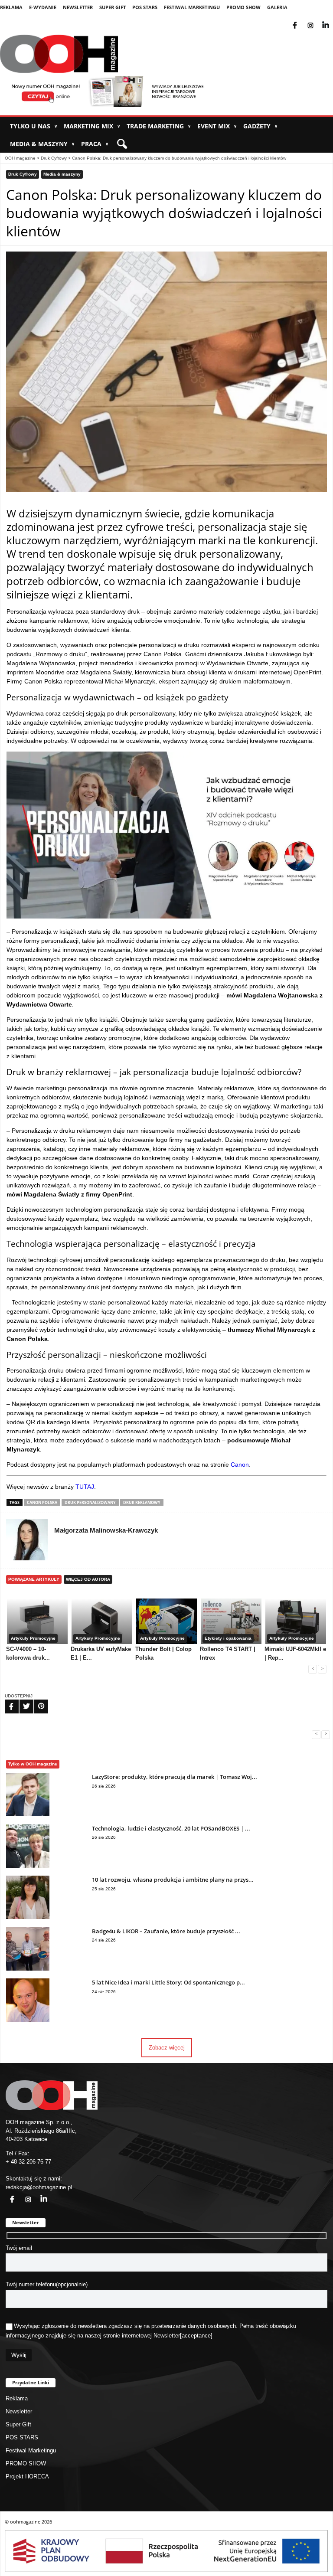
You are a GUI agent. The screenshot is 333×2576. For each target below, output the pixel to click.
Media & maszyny (42, 144)
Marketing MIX (92, 126)
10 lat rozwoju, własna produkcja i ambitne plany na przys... (173, 1880)
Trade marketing (159, 126)
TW (21, 1701)
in (38, 2194)
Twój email (19, 2248)
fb (302, 20)
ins (316, 20)
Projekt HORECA (27, 2476)
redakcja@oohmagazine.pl (39, 2187)
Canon (239, 1465)
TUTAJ (85, 1487)
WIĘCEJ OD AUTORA (88, 1579)
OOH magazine (20, 158)
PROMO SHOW (243, 7)
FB (6, 1701)
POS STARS (145, 7)
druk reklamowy (142, 1502)
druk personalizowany (90, 1502)
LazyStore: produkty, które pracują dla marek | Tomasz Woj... (175, 1777)
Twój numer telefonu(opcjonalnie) (47, 2284)
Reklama (11, 7)
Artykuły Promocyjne (33, 1638)
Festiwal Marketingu (192, 7)
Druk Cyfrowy (54, 158)
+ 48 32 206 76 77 (28, 2162)
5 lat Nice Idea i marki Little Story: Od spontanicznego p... (168, 1982)
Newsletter (78, 7)
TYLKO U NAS (34, 126)
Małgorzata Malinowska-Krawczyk (106, 1530)
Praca (95, 144)
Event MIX (217, 126)
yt (332, 20)
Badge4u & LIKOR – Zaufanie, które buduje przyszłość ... (166, 1931)
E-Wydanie (43, 7)
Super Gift (113, 7)
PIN (36, 1701)
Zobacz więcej (167, 2048)
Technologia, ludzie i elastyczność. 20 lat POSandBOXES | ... (171, 1828)
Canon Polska (42, 1502)
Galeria (277, 7)
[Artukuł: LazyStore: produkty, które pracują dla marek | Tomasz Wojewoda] (28, 1814)
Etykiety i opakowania (228, 1638)
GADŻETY (260, 126)
